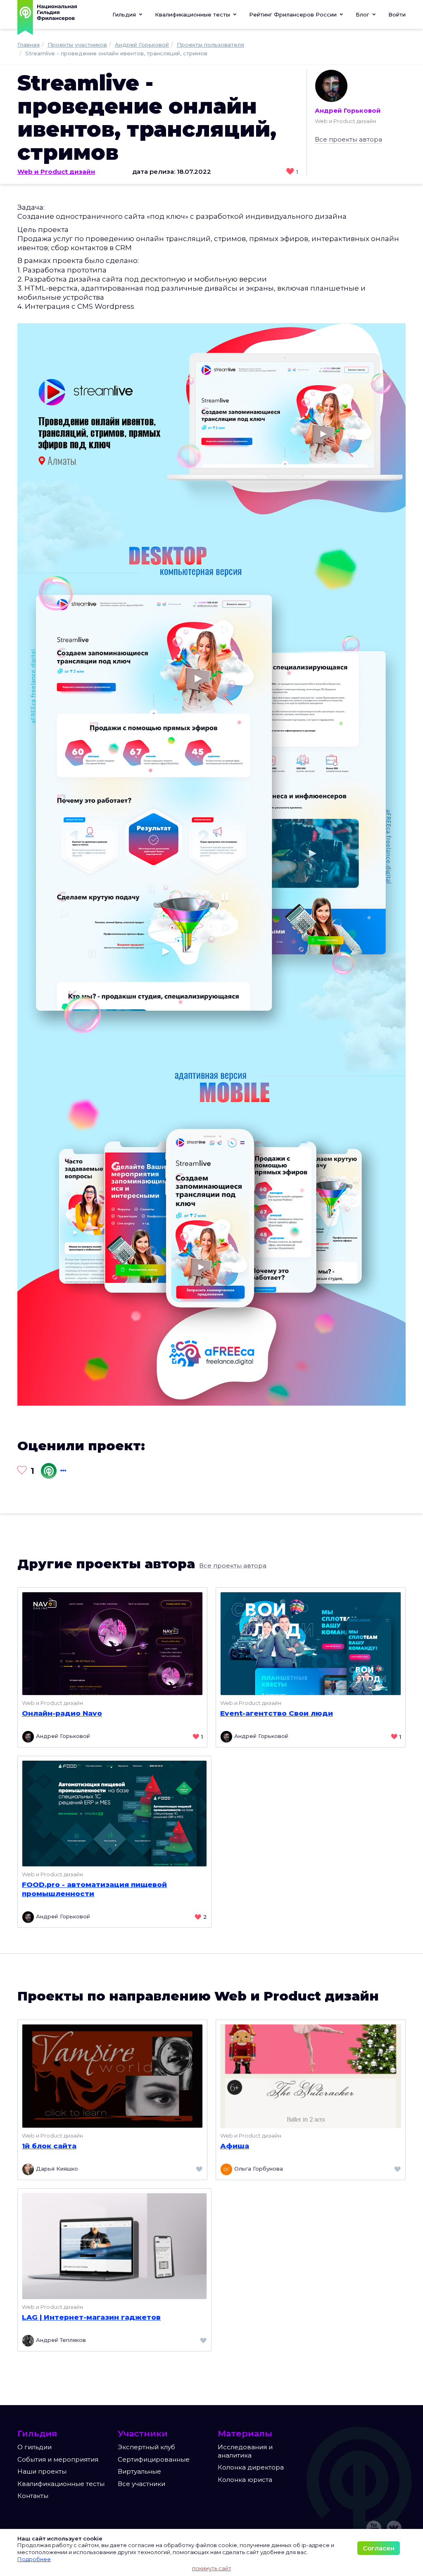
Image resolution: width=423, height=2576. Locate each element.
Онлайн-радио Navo (62, 1713)
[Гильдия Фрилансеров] (48, 1471)
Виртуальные (139, 2471)
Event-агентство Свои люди (277, 1713)
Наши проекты (42, 2471)
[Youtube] (374, 2528)
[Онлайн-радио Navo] (112, 1643)
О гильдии (34, 2447)
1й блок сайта (49, 2146)
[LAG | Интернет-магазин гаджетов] (114, 2246)
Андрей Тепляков (60, 2340)
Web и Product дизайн (56, 172)
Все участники (141, 2484)
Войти (397, 14)
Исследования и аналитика (245, 2451)
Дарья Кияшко (56, 2169)
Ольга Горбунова (258, 2169)
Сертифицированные (154, 2459)
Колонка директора (251, 2467)
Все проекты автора (348, 139)
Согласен (379, 2548)
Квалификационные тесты (61, 2484)
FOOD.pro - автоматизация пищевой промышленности (94, 1889)
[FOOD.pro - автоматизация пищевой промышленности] (114, 1813)
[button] (196, 14)
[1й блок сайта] (112, 2075)
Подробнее (34, 2559)
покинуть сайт (212, 2568)
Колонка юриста (245, 2480)
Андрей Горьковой (348, 110)
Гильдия (125, 14)
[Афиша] (311, 2075)
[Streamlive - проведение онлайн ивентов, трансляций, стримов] (211, 864)
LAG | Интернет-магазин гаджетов (91, 2317)
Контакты (33, 2496)
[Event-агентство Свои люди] (311, 1643)
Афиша (235, 2146)
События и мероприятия (58, 2459)
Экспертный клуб (146, 2447)
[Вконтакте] (394, 2528)
